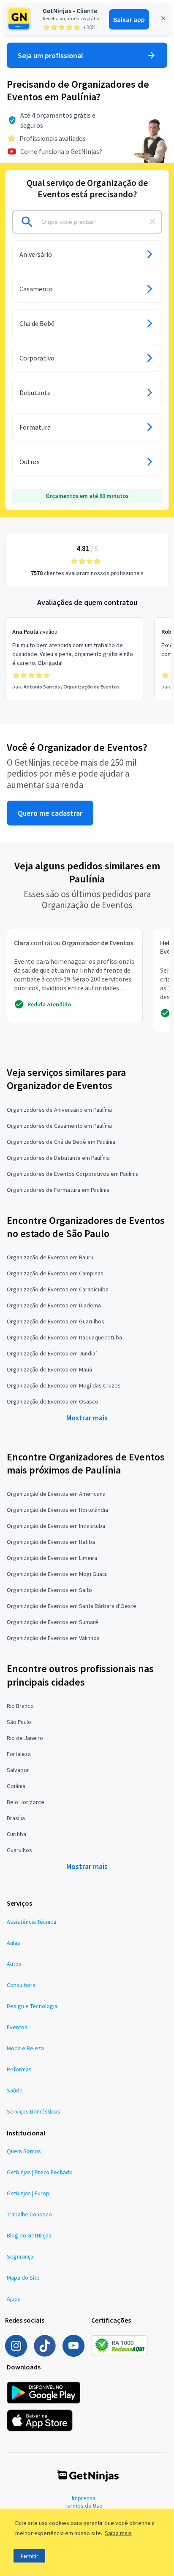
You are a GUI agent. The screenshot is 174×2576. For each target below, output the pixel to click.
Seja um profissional (50, 55)
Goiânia (16, 1786)
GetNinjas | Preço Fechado (40, 2172)
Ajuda (14, 2299)
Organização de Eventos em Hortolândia (57, 1510)
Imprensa (84, 2498)
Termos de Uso (84, 2506)
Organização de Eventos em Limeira (52, 1558)
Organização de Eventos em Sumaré (53, 1622)
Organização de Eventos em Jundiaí (52, 1353)
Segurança (20, 2256)
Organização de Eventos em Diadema (54, 1305)
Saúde (15, 2090)
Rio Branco (20, 1706)
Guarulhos (19, 1850)
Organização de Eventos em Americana (56, 1494)
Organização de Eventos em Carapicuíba (58, 1289)
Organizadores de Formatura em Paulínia (58, 1190)
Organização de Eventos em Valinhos (53, 1638)
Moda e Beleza (25, 2048)
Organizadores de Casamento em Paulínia (59, 1126)
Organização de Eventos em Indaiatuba (56, 1526)
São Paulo (19, 1722)
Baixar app (129, 19)
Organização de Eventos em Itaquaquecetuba (64, 1337)
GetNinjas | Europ (28, 2193)
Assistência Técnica (31, 1922)
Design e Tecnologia (32, 2006)
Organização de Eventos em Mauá (49, 1369)
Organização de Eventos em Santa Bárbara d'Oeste (72, 1606)
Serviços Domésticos (34, 2111)
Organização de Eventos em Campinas (55, 1273)
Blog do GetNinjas (29, 2235)
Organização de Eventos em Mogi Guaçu (57, 1574)
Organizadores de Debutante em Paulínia (58, 1158)
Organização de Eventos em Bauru (50, 1257)
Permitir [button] (29, 2556)
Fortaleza (19, 1754)
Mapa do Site (23, 2278)
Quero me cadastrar (50, 813)
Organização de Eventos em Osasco (53, 1401)
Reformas (19, 2069)
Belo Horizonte (26, 1802)
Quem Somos (24, 2151)
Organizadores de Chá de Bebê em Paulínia (61, 1142)
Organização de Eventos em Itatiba (51, 1542)
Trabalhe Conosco (29, 2214)
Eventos (17, 2027)
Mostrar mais (87, 1418)
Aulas (14, 1943)
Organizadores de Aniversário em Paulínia (59, 1110)
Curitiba (16, 1834)
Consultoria (21, 1985)
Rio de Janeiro (25, 1738)
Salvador (18, 1770)
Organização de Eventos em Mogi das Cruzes (64, 1385)
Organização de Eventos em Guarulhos (56, 1321)
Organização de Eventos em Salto (49, 1590)
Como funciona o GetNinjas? (61, 151)
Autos (14, 1964)
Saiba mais (118, 2533)
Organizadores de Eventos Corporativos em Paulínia (73, 1174)
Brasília (16, 1818)
